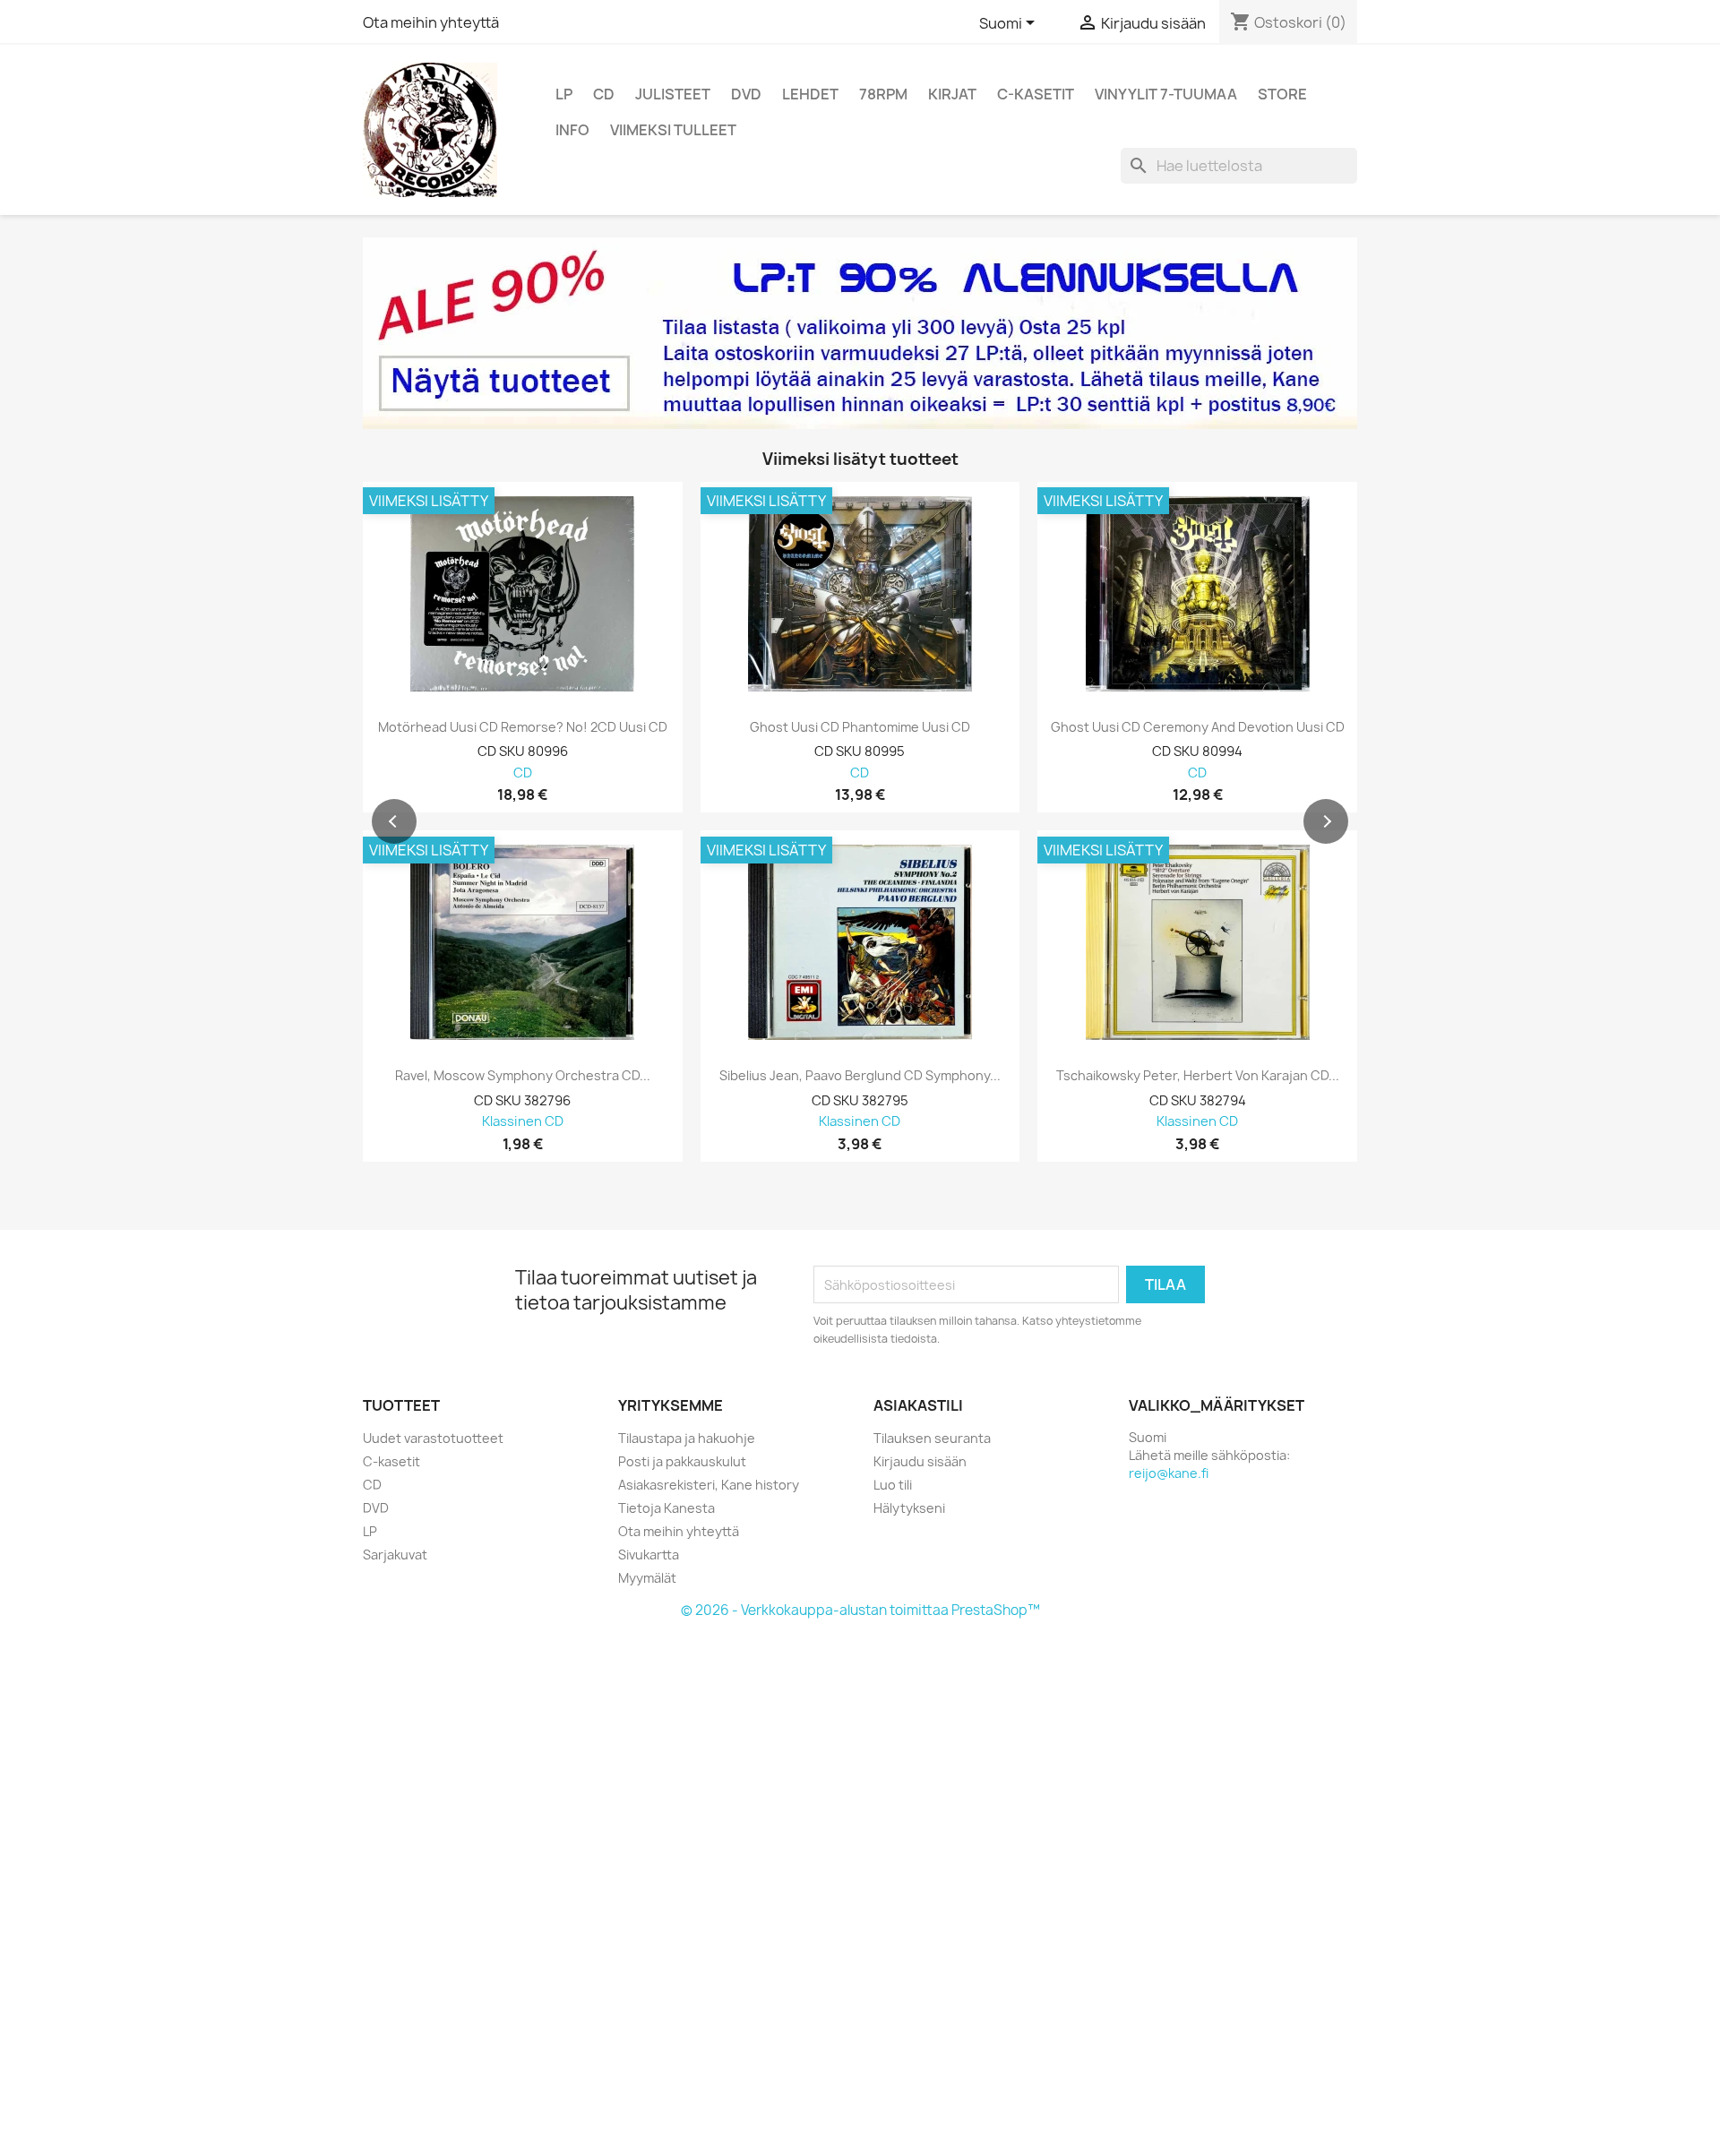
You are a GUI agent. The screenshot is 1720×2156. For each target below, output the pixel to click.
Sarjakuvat (395, 1555)
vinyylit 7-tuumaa (1166, 94)
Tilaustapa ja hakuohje (687, 1438)
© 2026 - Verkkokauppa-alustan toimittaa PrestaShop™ (860, 1610)
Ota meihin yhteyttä (431, 22)
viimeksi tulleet (673, 130)
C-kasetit (1036, 94)
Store (1282, 94)
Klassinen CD (523, 1122)
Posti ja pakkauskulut (682, 1461)
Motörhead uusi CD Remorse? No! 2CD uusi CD (523, 727)
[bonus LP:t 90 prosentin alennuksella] (860, 333)
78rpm (883, 94)
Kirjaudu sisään (920, 1461)
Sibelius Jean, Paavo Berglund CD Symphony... (860, 1076)
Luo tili (893, 1485)
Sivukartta (649, 1555)
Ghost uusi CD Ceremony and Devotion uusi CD (1198, 727)
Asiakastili (918, 1405)
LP (564, 94)
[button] (394, 821)
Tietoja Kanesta (666, 1508)
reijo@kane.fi (1169, 1473)
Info (572, 130)
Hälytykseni (909, 1508)
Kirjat (952, 94)
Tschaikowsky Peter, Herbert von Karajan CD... (1198, 1076)
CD (604, 94)
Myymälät (647, 1578)
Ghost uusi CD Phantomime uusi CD (860, 727)
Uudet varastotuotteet (433, 1438)
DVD (746, 94)
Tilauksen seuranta (932, 1438)
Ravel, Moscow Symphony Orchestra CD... (523, 1076)
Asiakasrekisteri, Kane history (709, 1485)
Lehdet (810, 94)
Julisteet (673, 94)
